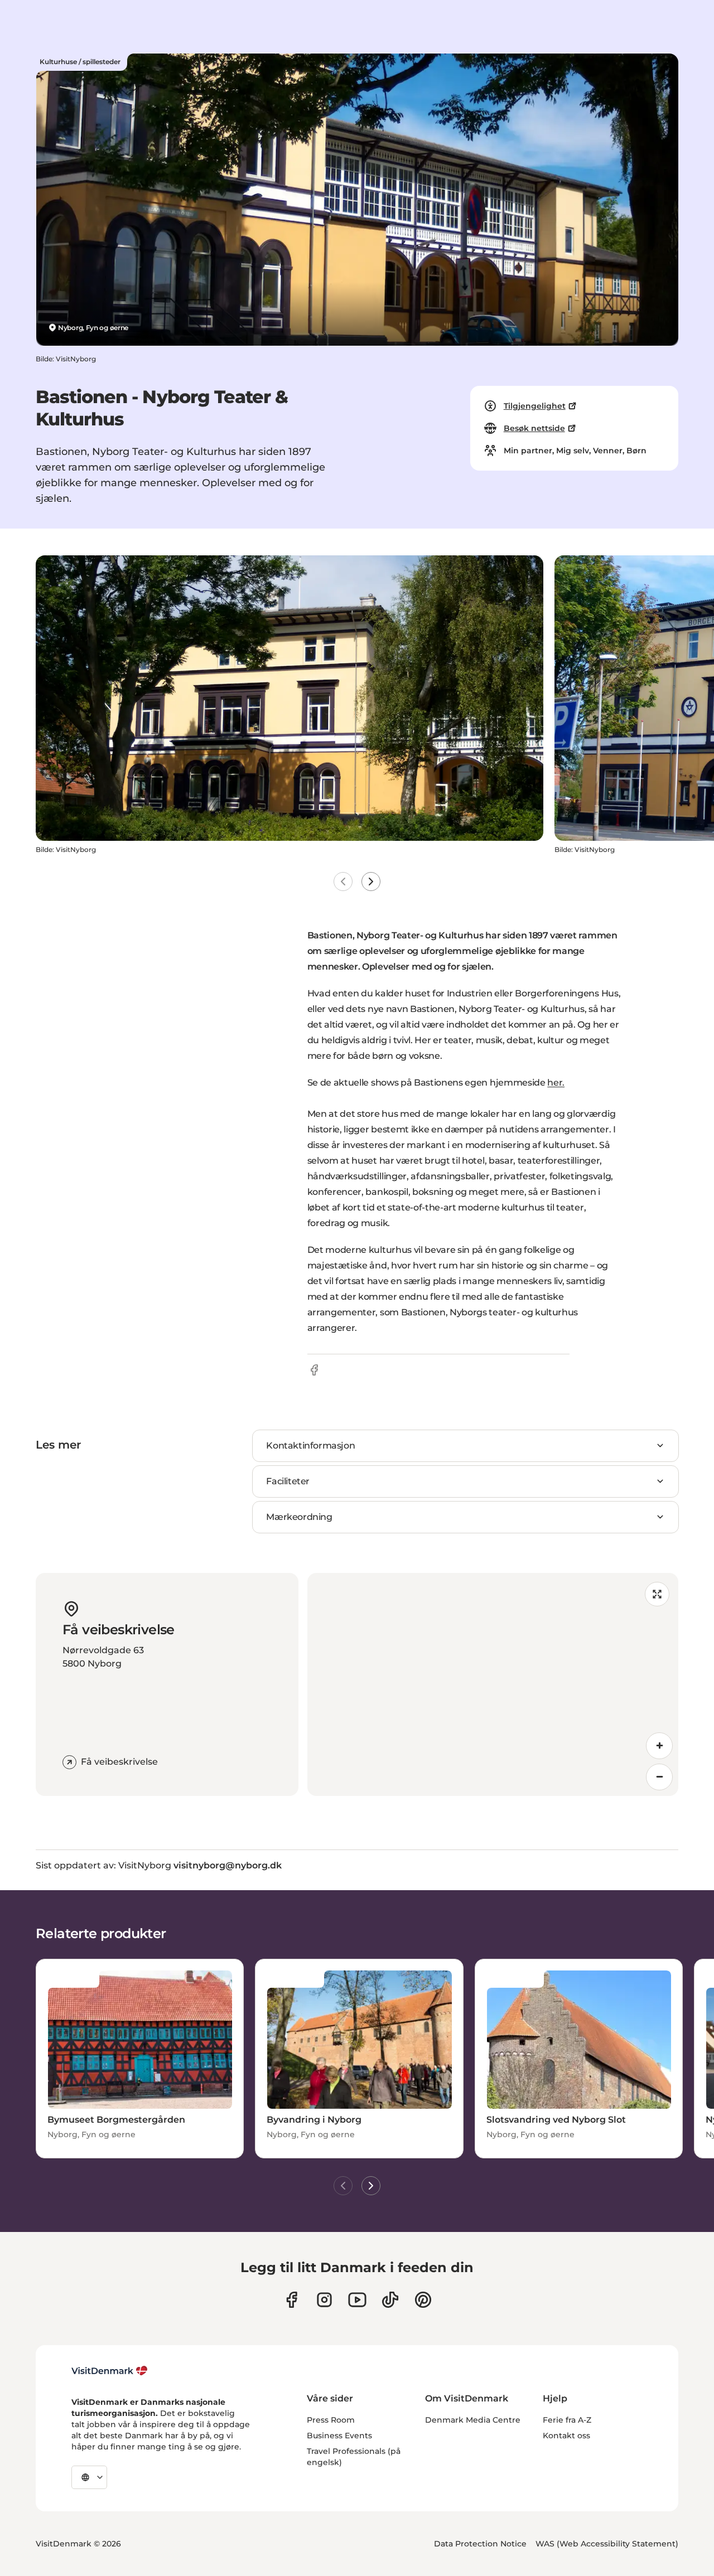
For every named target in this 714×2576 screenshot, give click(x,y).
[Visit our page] (324, 2300)
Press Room (331, 2420)
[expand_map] (657, 1594)
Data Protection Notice (480, 2544)
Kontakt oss (566, 2435)
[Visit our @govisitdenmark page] (390, 2300)
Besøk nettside (534, 428)
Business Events (339, 2435)
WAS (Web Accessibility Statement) (607, 2544)
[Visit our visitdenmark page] (357, 2300)
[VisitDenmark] (110, 2371)
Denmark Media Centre (473, 2420)
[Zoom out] (659, 1777)
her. (556, 1083)
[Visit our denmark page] (291, 2300)
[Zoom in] (659, 1746)
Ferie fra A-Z (567, 2420)
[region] (493, 1684)
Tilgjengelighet (535, 406)
